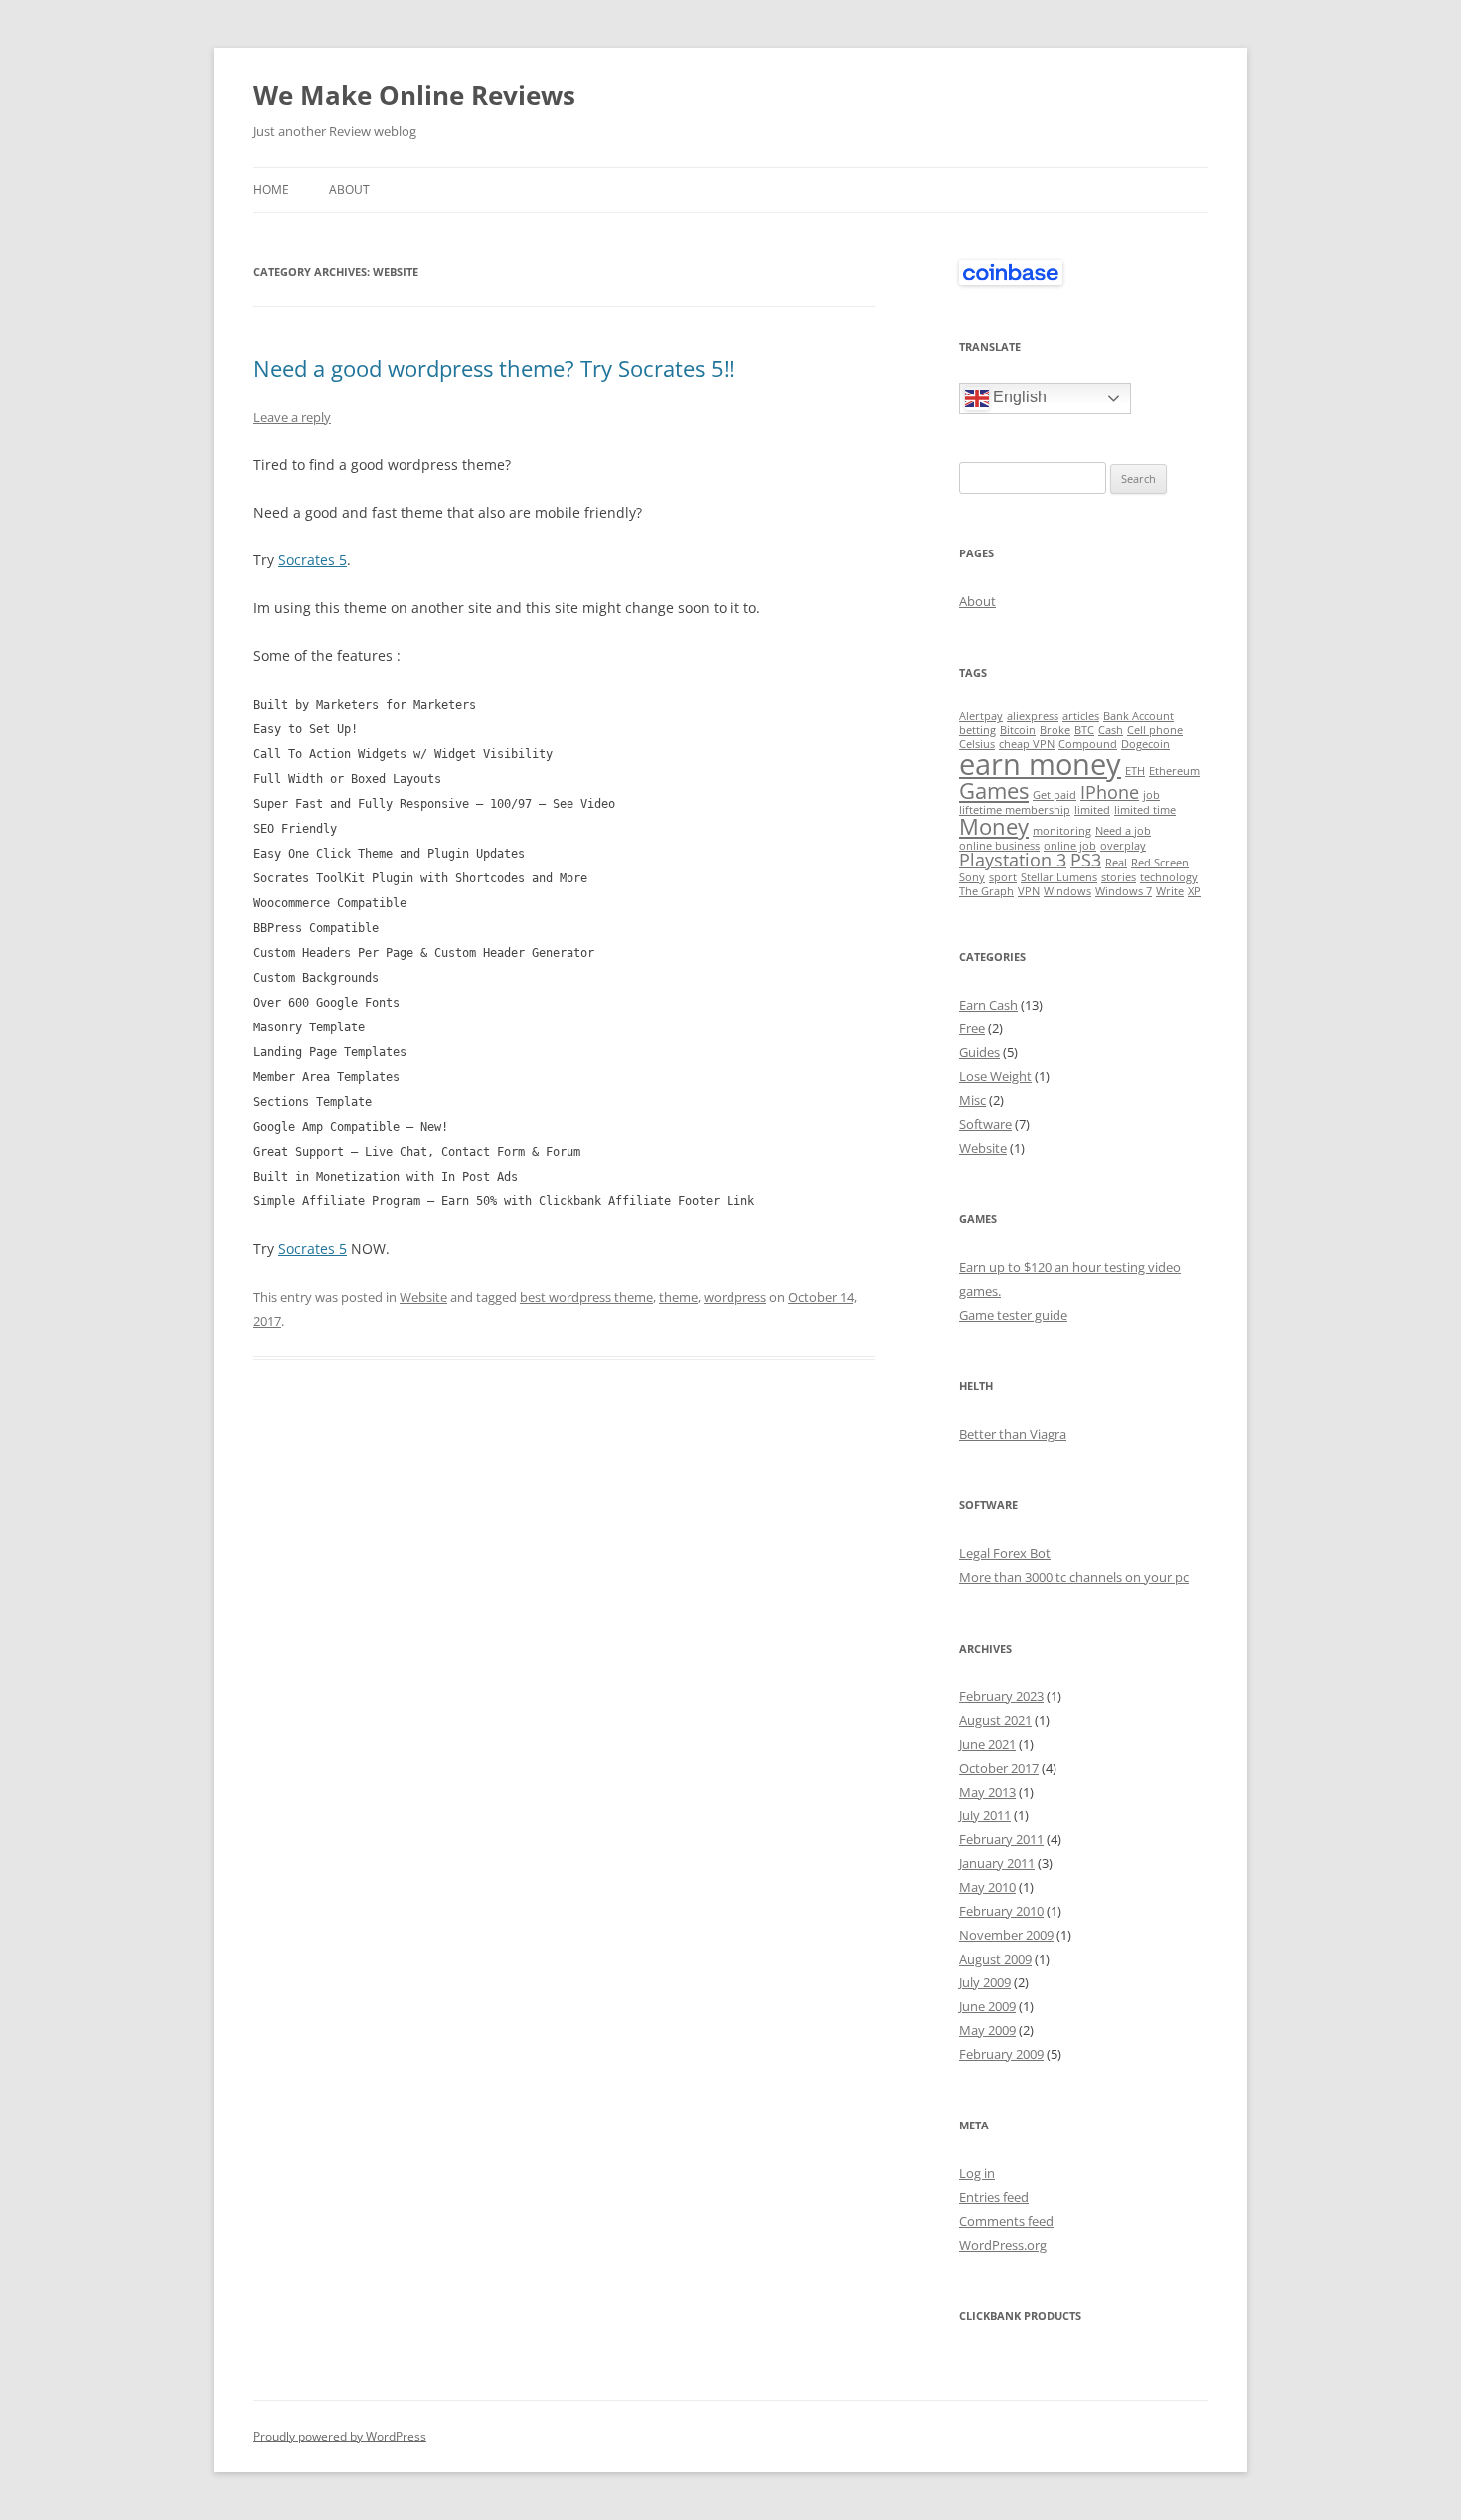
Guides (979, 1052)
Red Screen (1160, 863)
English (1018, 398)
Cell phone (1155, 730)
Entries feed (994, 2197)
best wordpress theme (586, 1297)
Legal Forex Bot (1005, 1553)
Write (1170, 891)
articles (1081, 716)
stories (1119, 877)
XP (1194, 891)
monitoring (1062, 831)
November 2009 (1006, 1935)
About (349, 189)
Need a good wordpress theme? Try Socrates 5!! (494, 368)
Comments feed (1006, 2221)
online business (999, 846)
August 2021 (995, 1720)
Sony (972, 877)
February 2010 (1001, 1911)
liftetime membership (1015, 810)
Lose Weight (995, 1076)
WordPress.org (1003, 2245)
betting (977, 730)
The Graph (986, 891)
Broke (1055, 730)
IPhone (1110, 792)
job (1151, 795)
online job (1070, 846)
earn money (1040, 764)
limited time (1145, 810)
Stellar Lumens (1059, 877)
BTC (1084, 730)
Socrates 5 (313, 560)
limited (1092, 810)
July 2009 (985, 1982)
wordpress (735, 1297)
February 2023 (1001, 1696)
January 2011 (997, 1863)
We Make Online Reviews (414, 95)
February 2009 (1001, 2054)
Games (994, 790)
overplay (1123, 846)
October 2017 (999, 1768)
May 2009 (987, 2030)
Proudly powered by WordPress (340, 2436)
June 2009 (987, 2006)
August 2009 (995, 1959)
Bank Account (1138, 716)
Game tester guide (1013, 1315)
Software (985, 1124)
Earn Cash (988, 1005)
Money (994, 826)
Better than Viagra (1013, 1434)
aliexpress (1033, 716)
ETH (1135, 771)
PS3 (1086, 860)
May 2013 (987, 1792)
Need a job (1123, 831)
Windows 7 (1124, 891)
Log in (977, 2173)
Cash (1111, 730)
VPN (1029, 891)
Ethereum (1174, 771)
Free (972, 1028)
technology (1169, 877)
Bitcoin (1018, 730)
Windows (1067, 891)
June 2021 (987, 1744)
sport (1003, 877)
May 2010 (987, 1887)
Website (423, 1297)
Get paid (1055, 795)
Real (1116, 863)
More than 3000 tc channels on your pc (1074, 1577)
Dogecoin (1145, 744)
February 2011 (1001, 1839)
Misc (973, 1100)
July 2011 (985, 1815)
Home (271, 189)
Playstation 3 (1013, 860)
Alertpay (981, 716)
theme (678, 1297)
